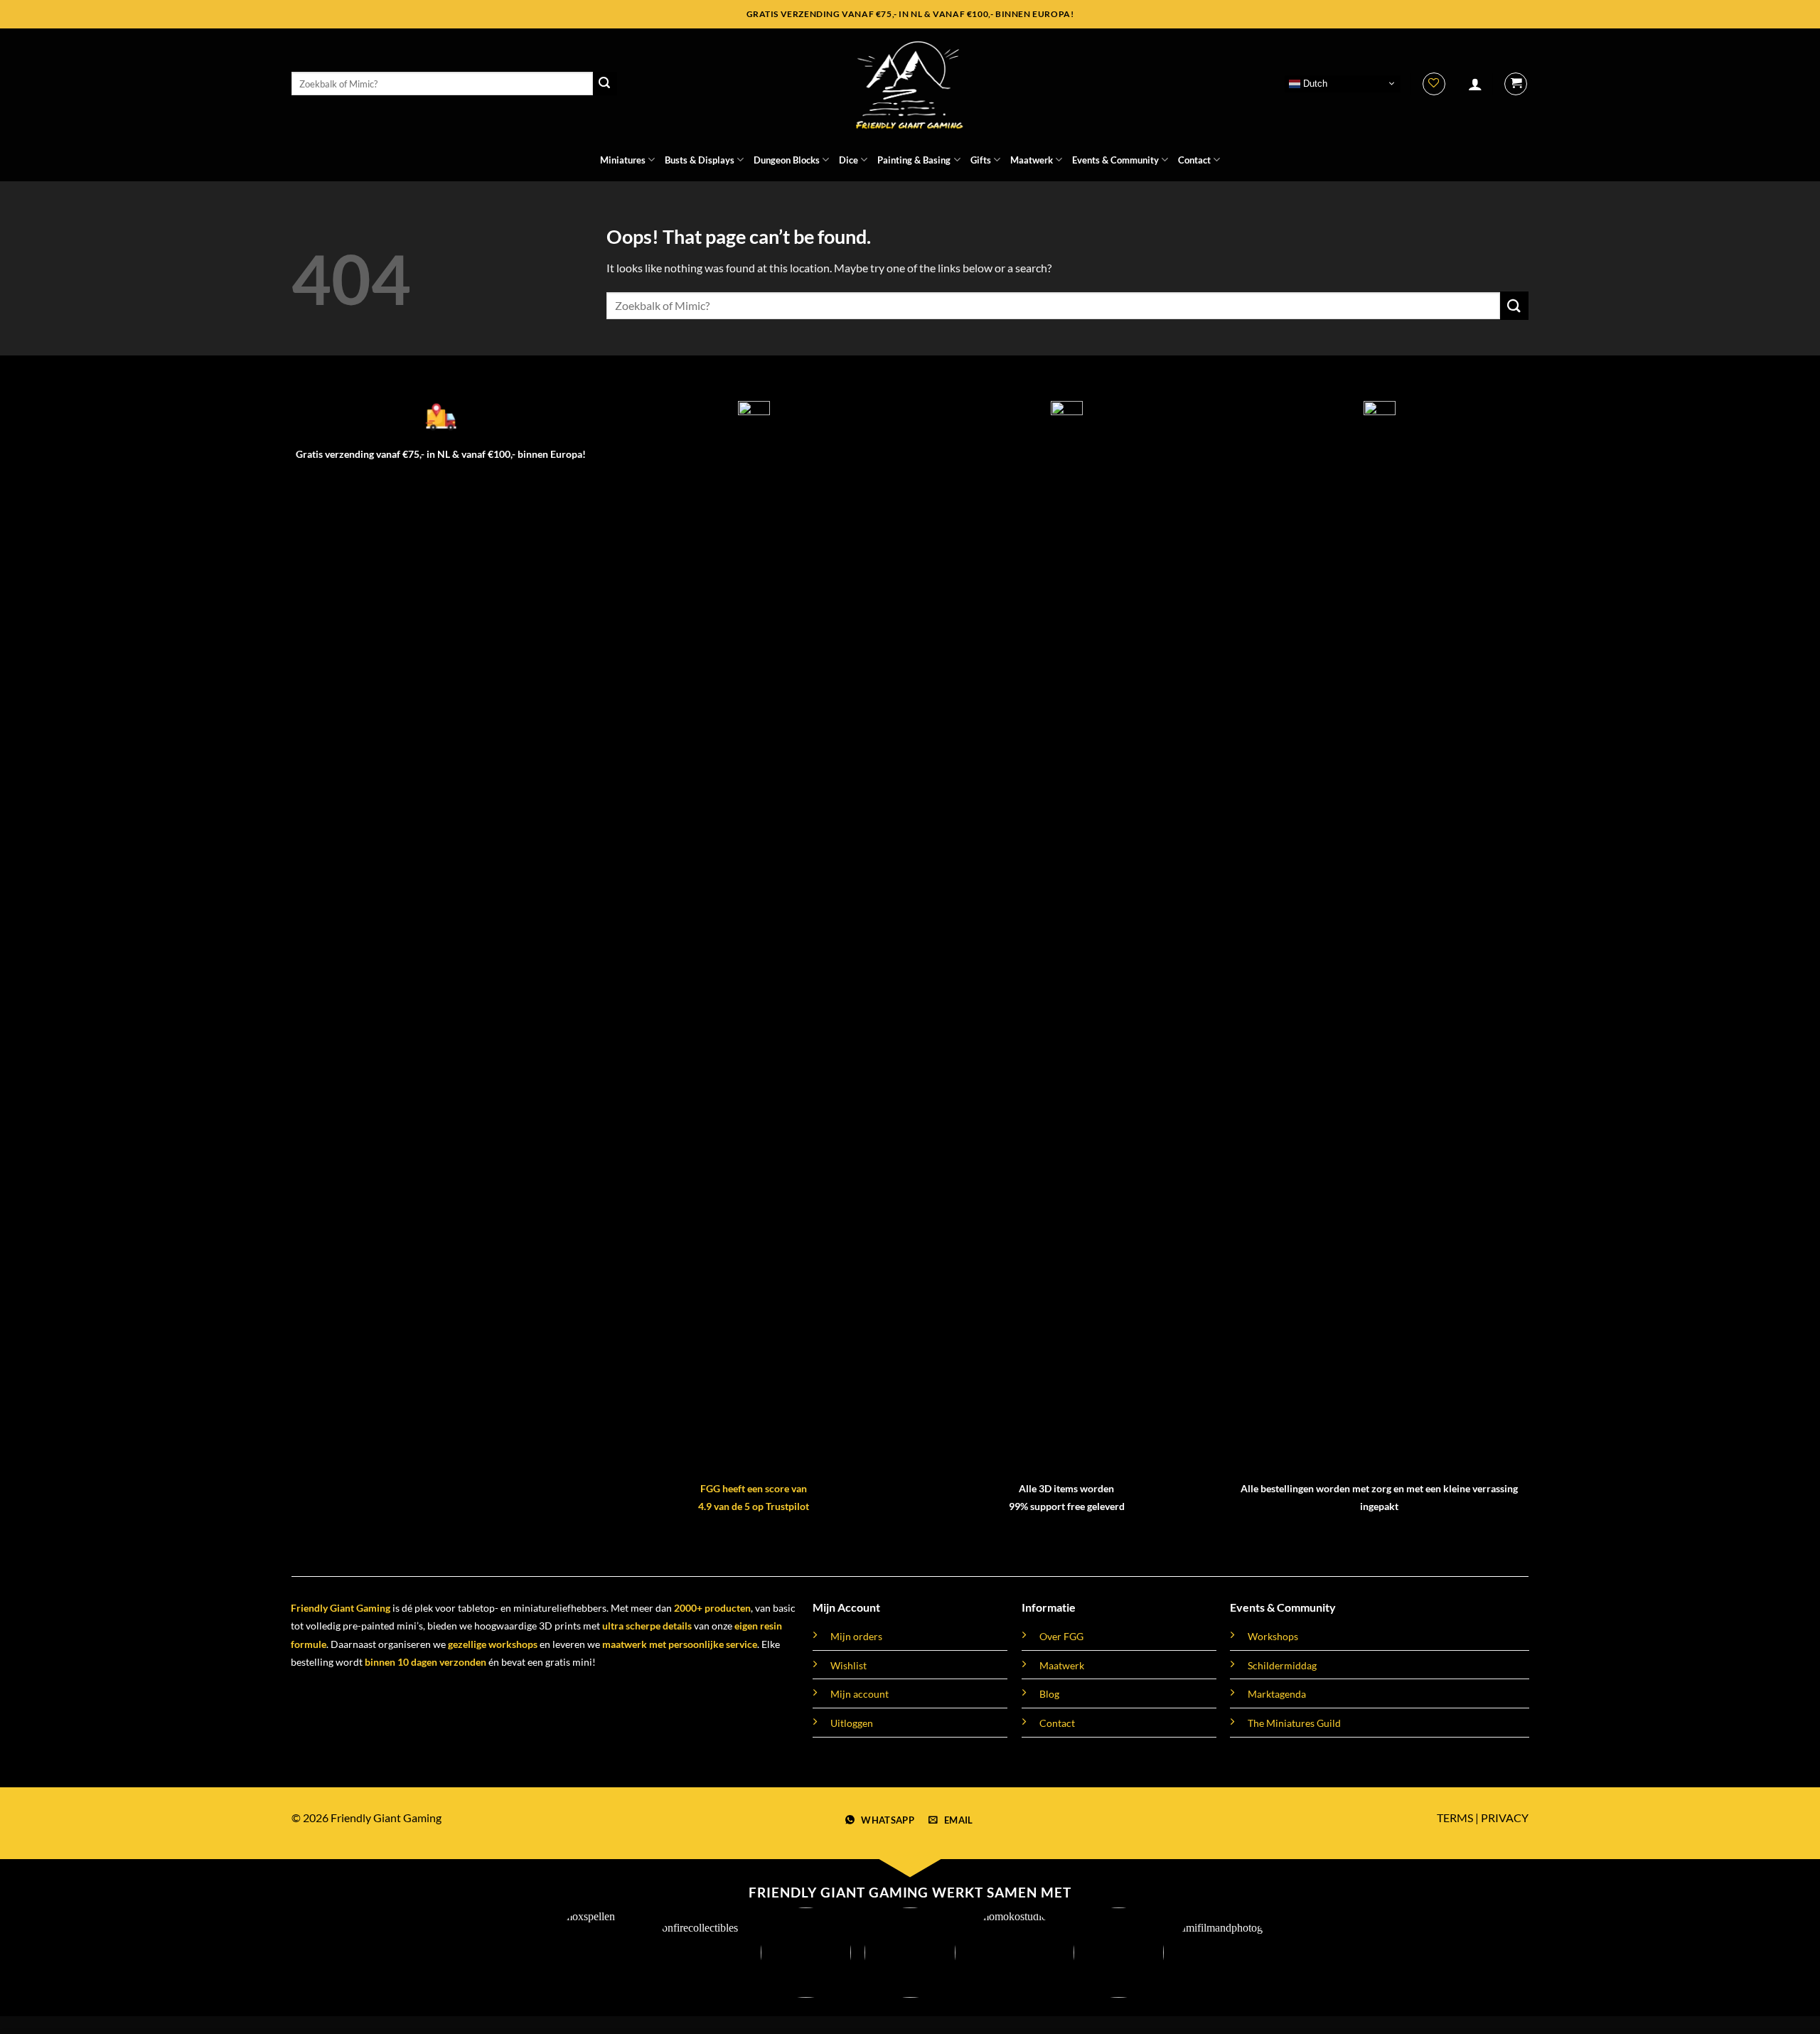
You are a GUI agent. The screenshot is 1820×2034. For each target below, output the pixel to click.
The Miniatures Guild (1294, 1723)
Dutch (1314, 83)
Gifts (981, 160)
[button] (1475, 84)
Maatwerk (1032, 160)
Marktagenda (1277, 1694)
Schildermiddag (1282, 1665)
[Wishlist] (1434, 84)
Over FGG (1061, 1636)
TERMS (1455, 1818)
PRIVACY (1505, 1818)
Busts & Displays (700, 160)
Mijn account (860, 1694)
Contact (1194, 160)
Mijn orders (856, 1636)
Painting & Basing (914, 160)
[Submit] (605, 84)
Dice (849, 160)
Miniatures (623, 160)
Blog (1049, 1694)
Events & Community (1115, 160)
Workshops (1273, 1636)
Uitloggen (852, 1723)
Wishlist (849, 1665)
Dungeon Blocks (787, 160)
